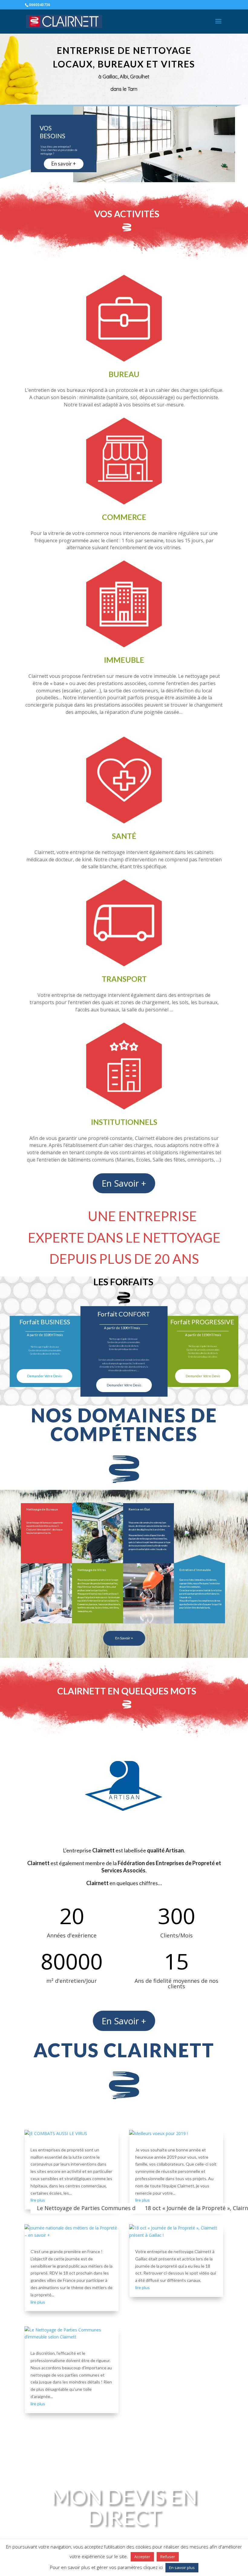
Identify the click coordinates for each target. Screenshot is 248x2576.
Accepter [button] (142, 2557)
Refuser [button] (168, 2557)
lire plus (38, 2200)
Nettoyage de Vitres (92, 1570)
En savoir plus (182, 2568)
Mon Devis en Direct (124, 2507)
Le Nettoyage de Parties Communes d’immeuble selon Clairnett (120, 2208)
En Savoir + (124, 1183)
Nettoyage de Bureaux (42, 1509)
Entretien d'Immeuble (195, 1570)
